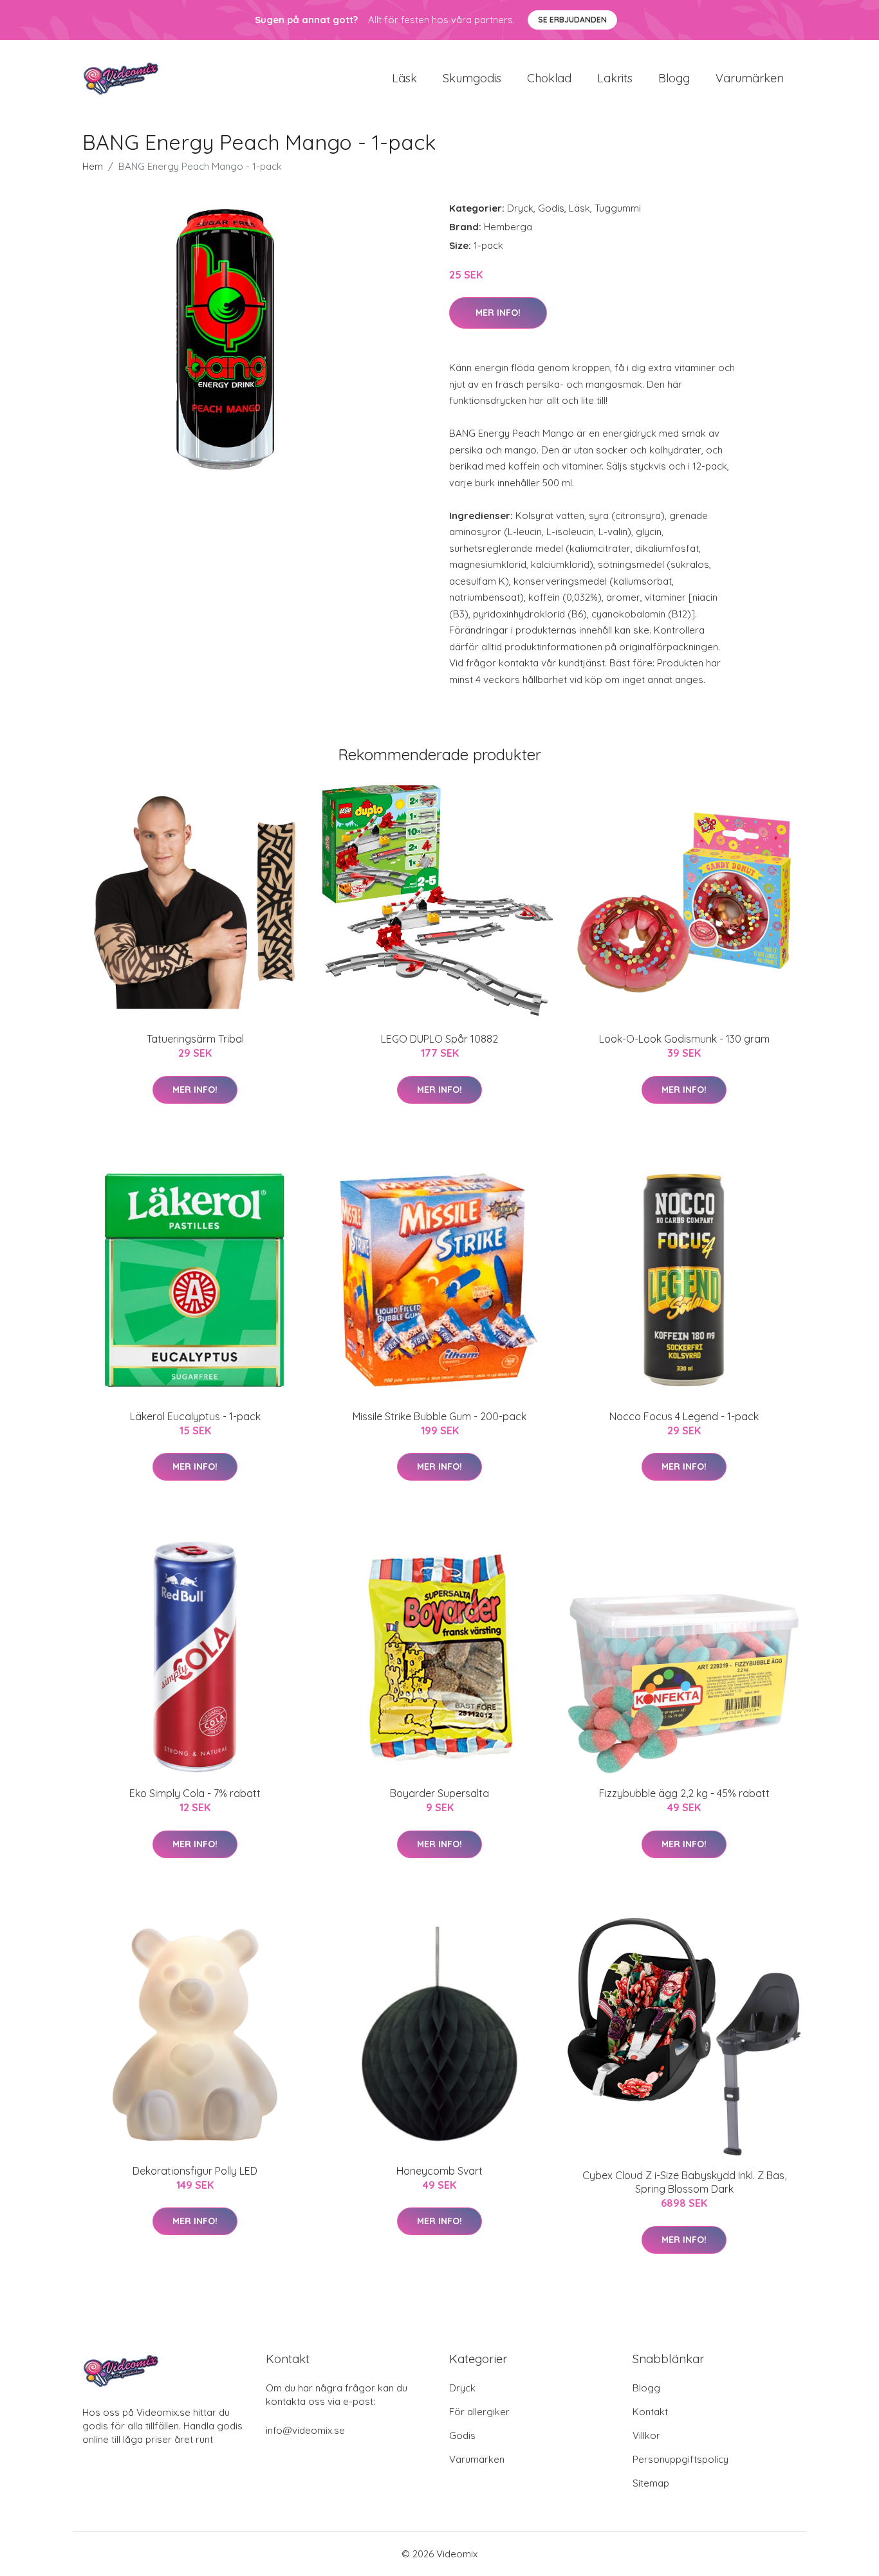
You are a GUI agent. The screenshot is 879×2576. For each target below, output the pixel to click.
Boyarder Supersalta (439, 1793)
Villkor (646, 2435)
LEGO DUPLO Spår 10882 (439, 1039)
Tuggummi (618, 208)
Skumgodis (472, 78)
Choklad (549, 78)
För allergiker (479, 2412)
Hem (93, 166)
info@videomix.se (305, 2430)
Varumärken (750, 78)
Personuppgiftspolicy (680, 2459)
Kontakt (650, 2412)
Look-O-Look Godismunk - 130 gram (684, 1039)
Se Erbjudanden (572, 20)
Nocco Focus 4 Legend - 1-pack (684, 1416)
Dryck (520, 208)
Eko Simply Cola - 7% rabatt (195, 1793)
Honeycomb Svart (439, 2171)
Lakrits (615, 78)
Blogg (674, 78)
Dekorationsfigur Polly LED (195, 2171)
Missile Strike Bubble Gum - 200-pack (439, 1416)
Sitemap (651, 2483)
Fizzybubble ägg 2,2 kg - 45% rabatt (684, 1793)
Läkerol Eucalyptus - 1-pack (195, 1416)
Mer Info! (498, 313)
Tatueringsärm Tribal (195, 1039)
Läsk (404, 78)
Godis (551, 208)
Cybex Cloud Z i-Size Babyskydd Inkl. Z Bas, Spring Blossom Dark (684, 2182)
